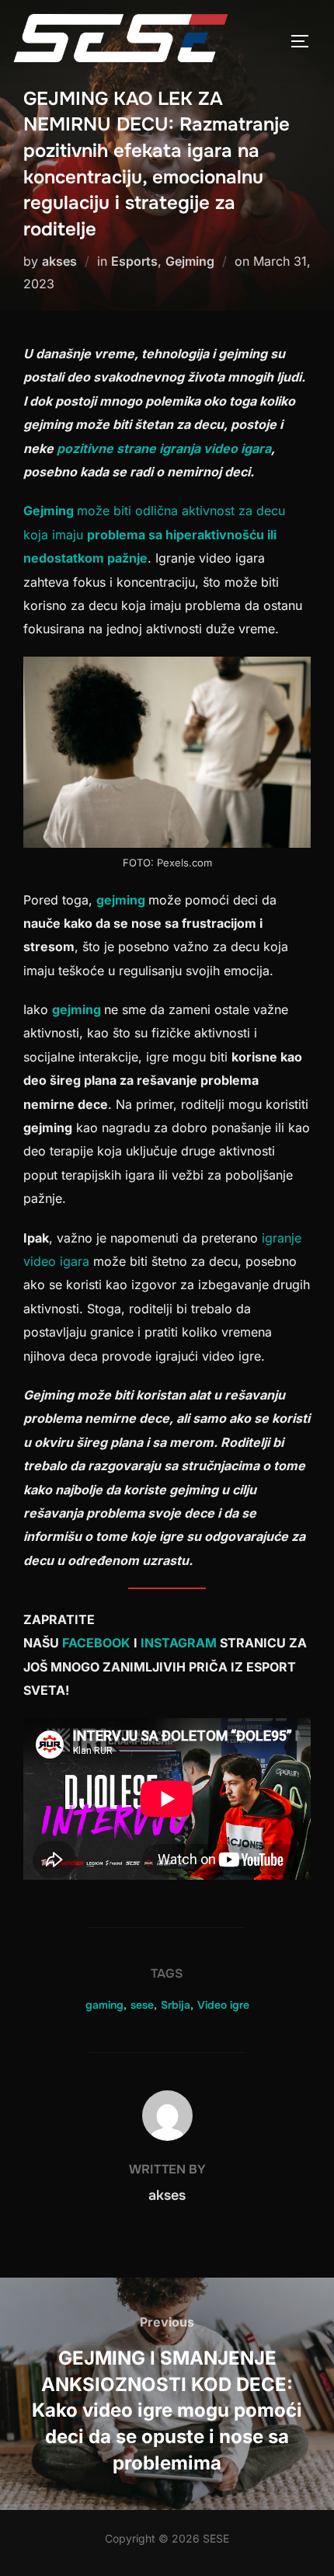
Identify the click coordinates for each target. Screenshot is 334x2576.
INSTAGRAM (180, 1643)
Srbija (176, 2005)
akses (59, 261)
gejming (122, 900)
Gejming (190, 261)
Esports (134, 261)
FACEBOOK (98, 1643)
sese (142, 2005)
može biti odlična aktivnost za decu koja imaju (154, 534)
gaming (104, 2005)
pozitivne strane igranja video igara (164, 448)
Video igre (223, 2005)
